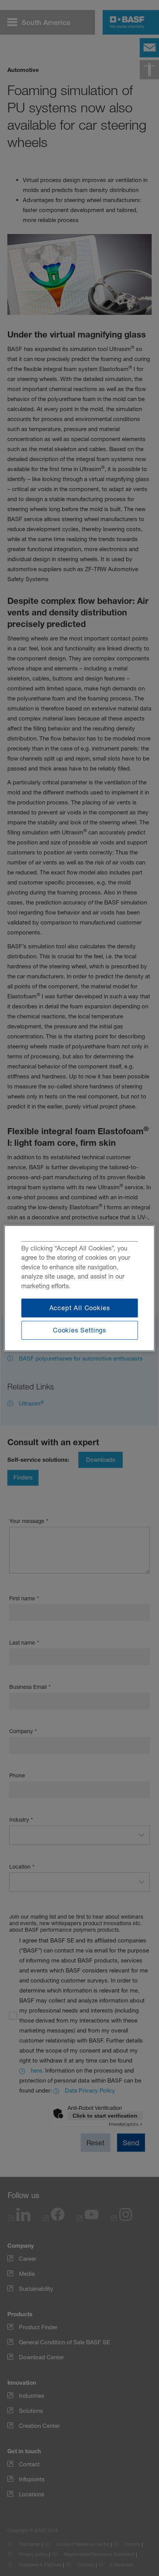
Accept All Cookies (80, 1307)
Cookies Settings (79, 1330)
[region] (79, 1288)
